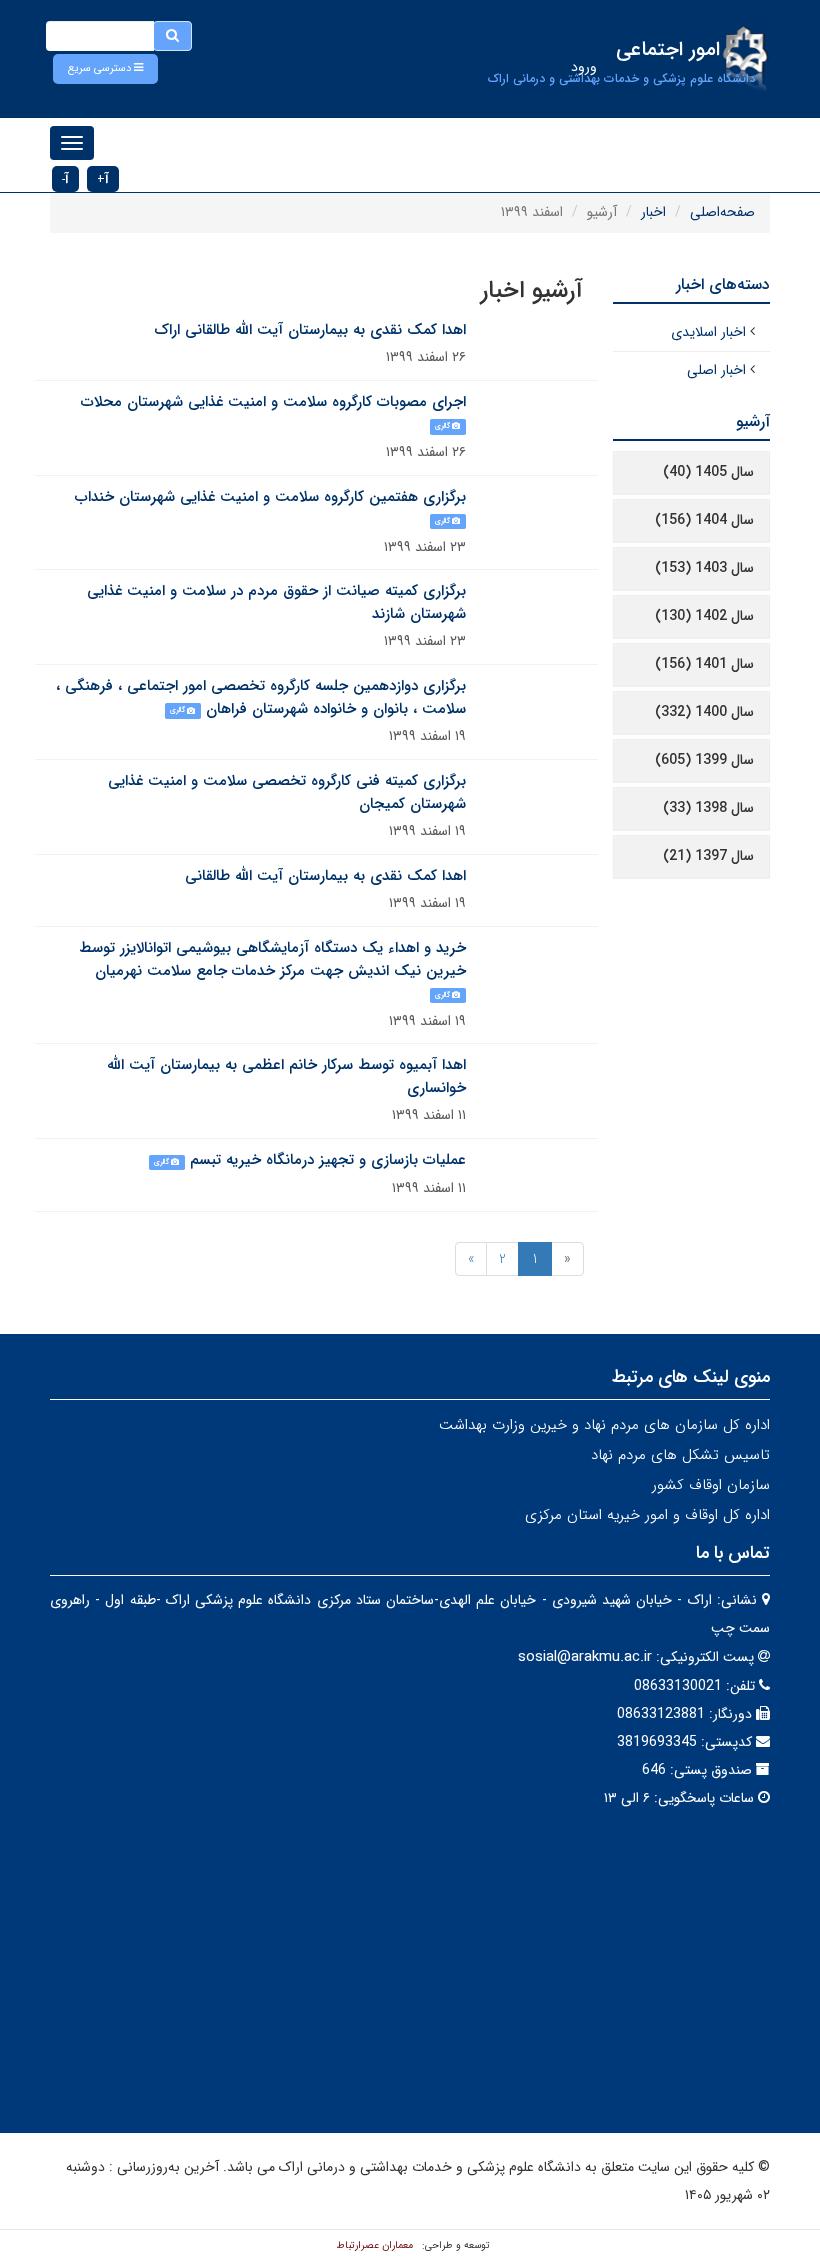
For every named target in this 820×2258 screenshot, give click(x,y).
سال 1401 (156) (704, 664)
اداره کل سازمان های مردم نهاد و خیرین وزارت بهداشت (604, 1425)
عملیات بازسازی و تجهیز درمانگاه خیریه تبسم (328, 1160)
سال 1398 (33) (708, 808)
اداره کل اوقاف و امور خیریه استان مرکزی (647, 1515)
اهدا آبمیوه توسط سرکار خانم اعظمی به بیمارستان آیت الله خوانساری (286, 1076)
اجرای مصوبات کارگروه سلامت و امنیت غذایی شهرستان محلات (273, 402)
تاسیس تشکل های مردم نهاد (680, 1455)
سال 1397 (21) (708, 856)
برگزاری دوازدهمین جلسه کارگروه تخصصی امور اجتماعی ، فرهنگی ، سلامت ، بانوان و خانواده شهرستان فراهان (261, 697)
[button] (105, 69)
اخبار (653, 212)
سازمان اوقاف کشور (711, 1485)
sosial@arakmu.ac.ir (585, 1657)
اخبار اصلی (716, 370)
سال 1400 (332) (704, 712)
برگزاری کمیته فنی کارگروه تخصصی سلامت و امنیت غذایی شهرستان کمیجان (287, 792)
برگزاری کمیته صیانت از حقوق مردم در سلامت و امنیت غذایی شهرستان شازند (276, 602)
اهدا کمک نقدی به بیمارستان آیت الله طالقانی (325, 876)
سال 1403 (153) (704, 568)
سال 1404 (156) (704, 520)
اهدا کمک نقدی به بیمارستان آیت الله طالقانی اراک (310, 330)
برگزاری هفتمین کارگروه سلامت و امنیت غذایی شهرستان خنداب (270, 497)
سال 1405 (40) (708, 472)
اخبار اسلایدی (708, 332)
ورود (584, 67)
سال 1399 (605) (704, 760)
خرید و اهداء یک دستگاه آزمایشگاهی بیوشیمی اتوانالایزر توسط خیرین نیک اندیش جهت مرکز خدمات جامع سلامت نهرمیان (272, 959)
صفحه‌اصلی (722, 212)
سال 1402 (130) (704, 616)
